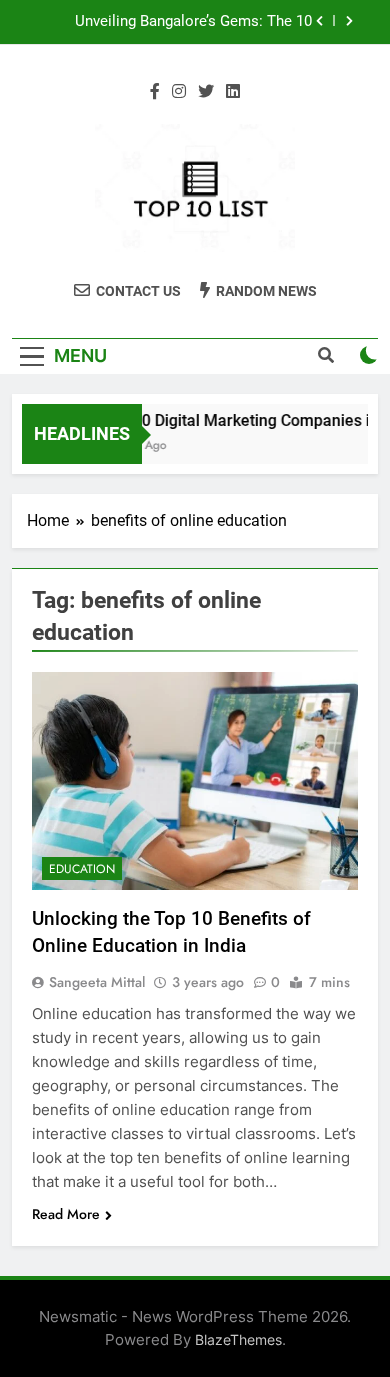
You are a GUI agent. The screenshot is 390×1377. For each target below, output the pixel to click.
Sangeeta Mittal (97, 982)
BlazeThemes (238, 1339)
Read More (66, 1214)
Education (82, 869)
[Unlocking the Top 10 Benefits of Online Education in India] (195, 780)
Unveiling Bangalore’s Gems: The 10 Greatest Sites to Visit (193, 22)
